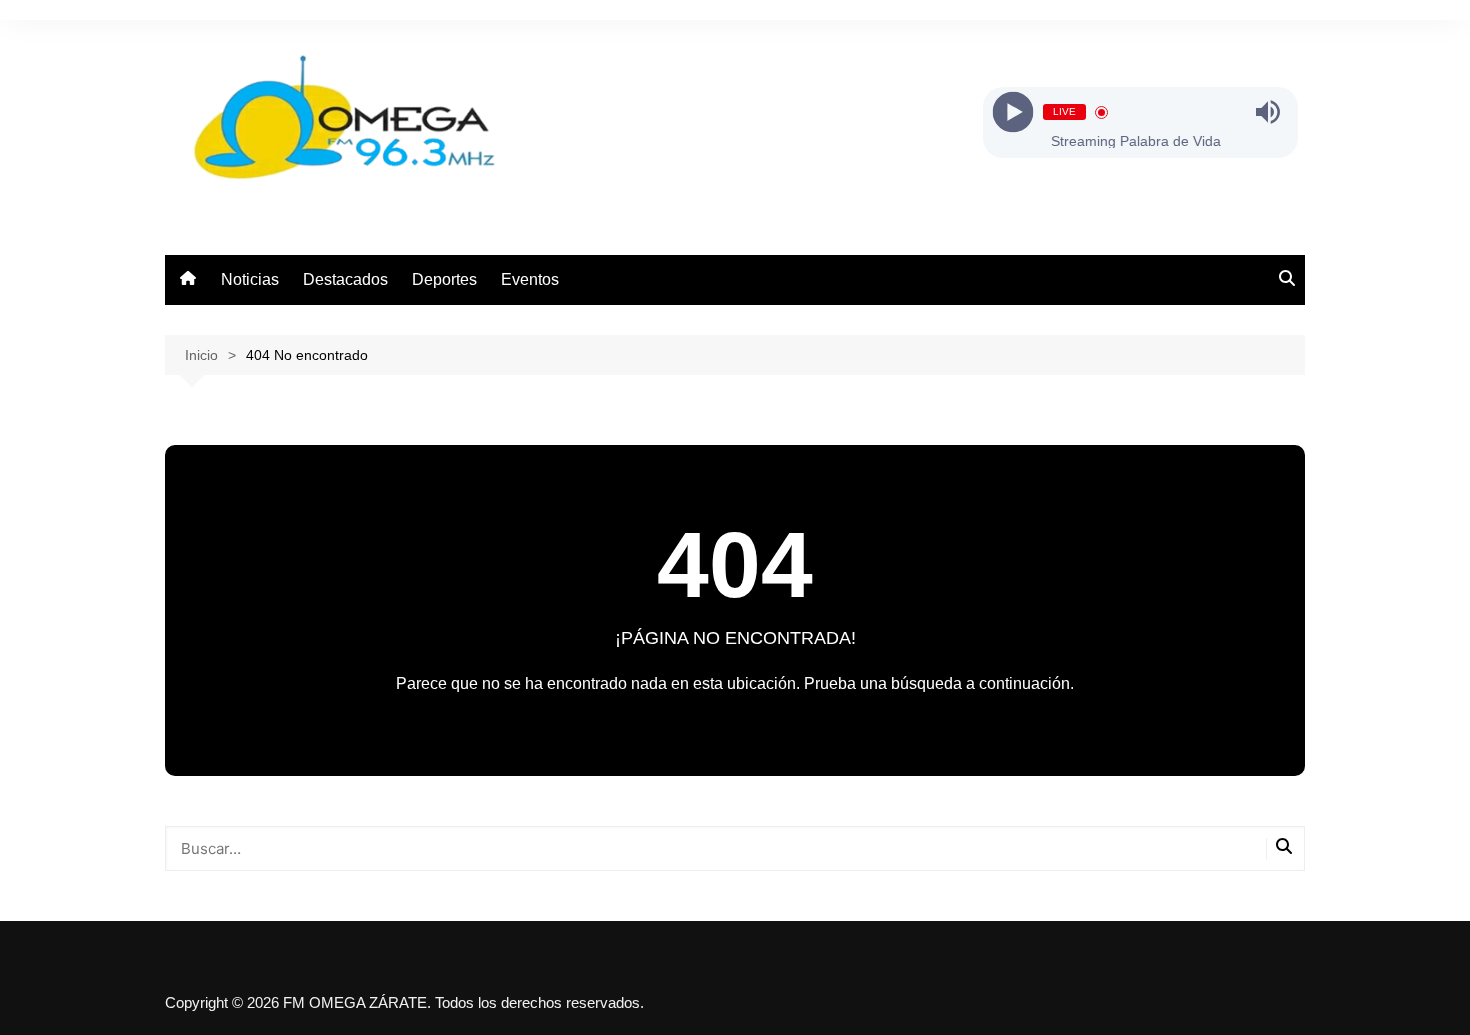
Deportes (444, 279)
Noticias (250, 279)
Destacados (345, 279)
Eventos (530, 279)
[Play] (1012, 112)
